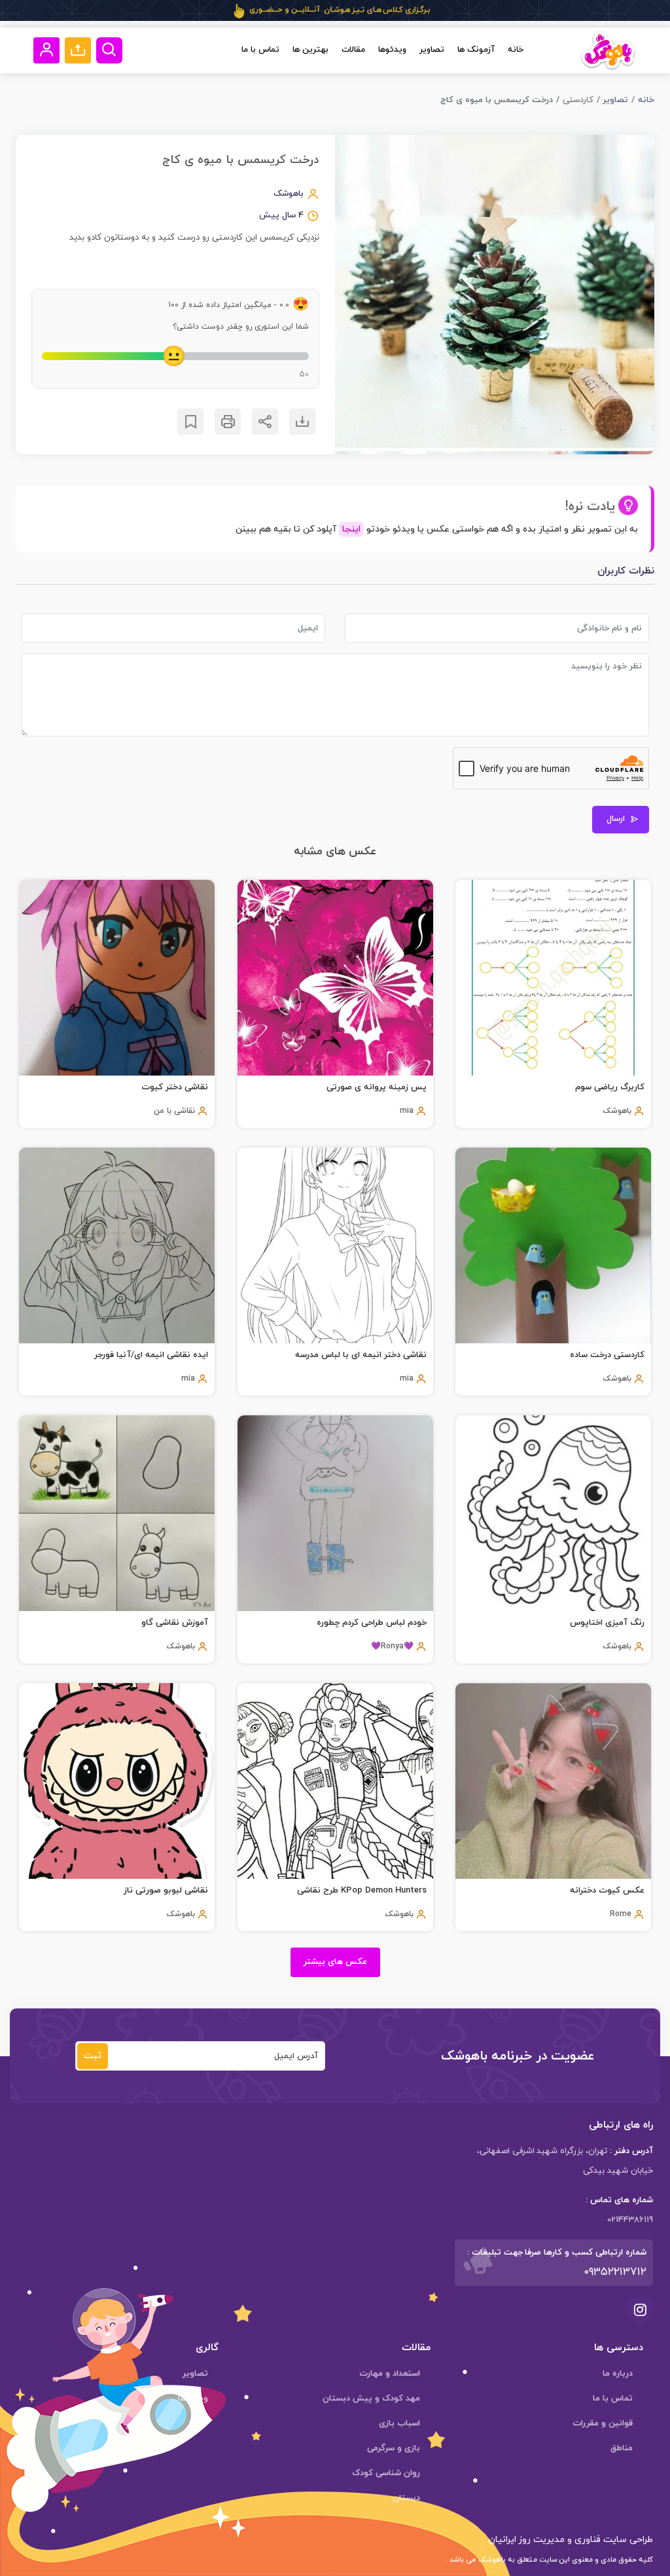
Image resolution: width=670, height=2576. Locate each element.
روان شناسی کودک (386, 2473)
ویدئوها (392, 50)
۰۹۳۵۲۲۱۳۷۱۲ (615, 2272)
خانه (516, 50)
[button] (78, 50)
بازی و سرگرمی (394, 2448)
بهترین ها (310, 50)
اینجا (351, 529)
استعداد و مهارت (390, 2374)
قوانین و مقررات (603, 2423)
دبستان (406, 2498)
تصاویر (432, 50)
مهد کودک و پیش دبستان (371, 2399)
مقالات (353, 50)
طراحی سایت (627, 2540)
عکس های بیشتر (335, 1962)
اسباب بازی (399, 2423)
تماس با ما (260, 50)
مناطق (622, 2448)
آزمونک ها (476, 50)
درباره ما (618, 2374)
